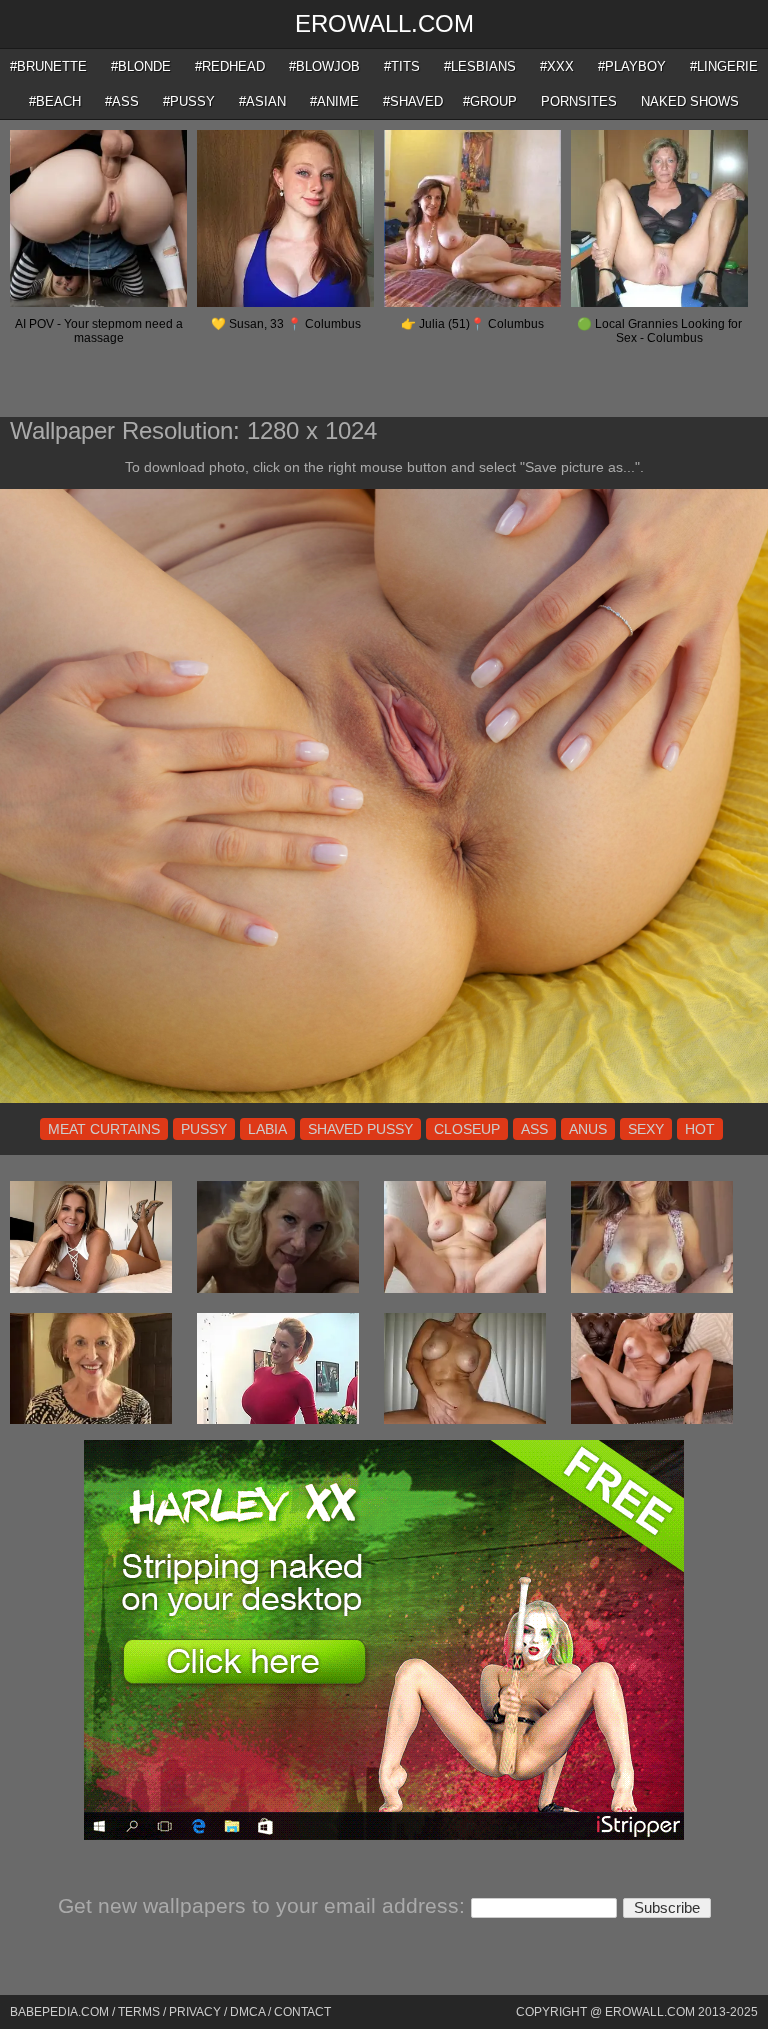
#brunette (48, 66)
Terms (139, 2012)
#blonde (141, 66)
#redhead (230, 66)
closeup (467, 1129)
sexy (646, 1129)
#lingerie (724, 66)
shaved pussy (360, 1129)
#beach (55, 101)
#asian (262, 101)
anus (588, 1129)
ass (534, 1129)
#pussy (189, 101)
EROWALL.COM (384, 23)
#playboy (632, 66)
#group (490, 101)
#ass (122, 101)
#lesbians (480, 66)
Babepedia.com (59, 2012)
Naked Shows (690, 101)
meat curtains (104, 1129)
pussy (204, 1129)
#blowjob (324, 66)
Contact (302, 2012)
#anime (334, 101)
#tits (402, 66)
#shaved (413, 101)
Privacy (195, 2012)
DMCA (247, 2012)
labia (267, 1129)
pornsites (579, 101)
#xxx (557, 66)
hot (700, 1129)
